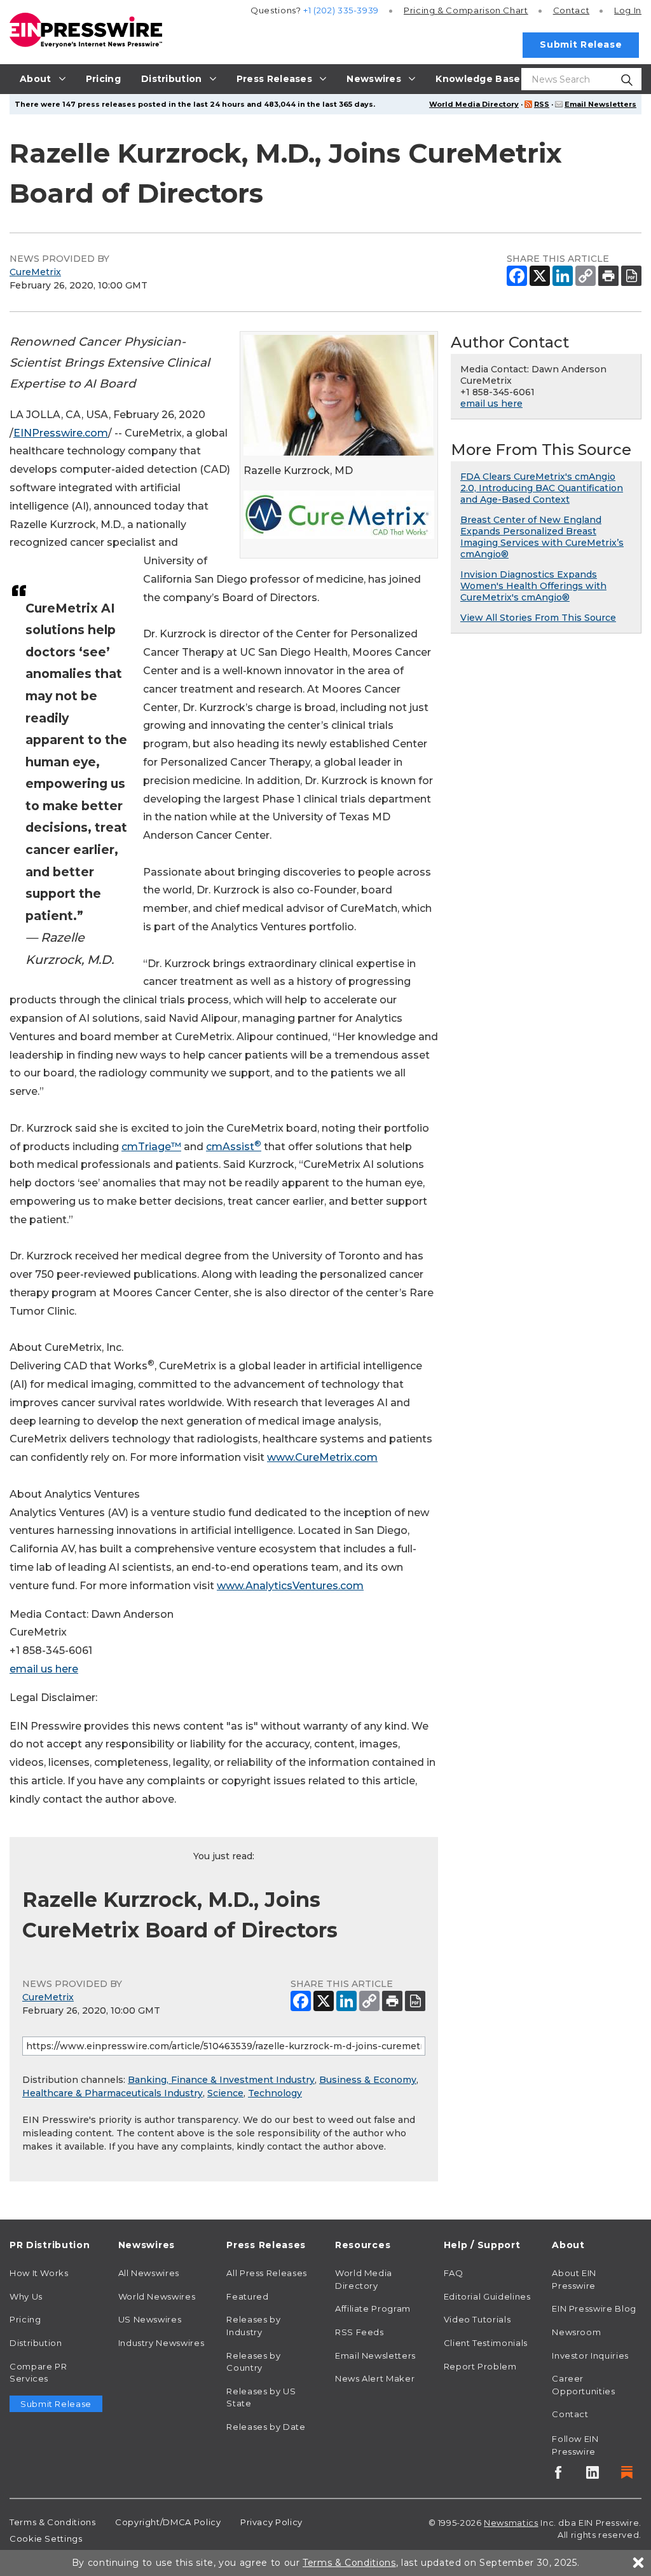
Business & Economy (368, 2080)
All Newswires (149, 2273)
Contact (571, 10)
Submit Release (581, 44)
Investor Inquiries (590, 2356)
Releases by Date (266, 2427)
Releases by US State (261, 2397)
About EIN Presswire (574, 2279)
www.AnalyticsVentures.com (290, 1586)
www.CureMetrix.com (322, 1457)
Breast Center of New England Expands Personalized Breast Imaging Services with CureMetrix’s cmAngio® (542, 537)
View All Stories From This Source (538, 618)
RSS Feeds (360, 2332)
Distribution (36, 2343)
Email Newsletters (600, 104)
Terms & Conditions (53, 2522)
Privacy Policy (271, 2522)
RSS (542, 104)
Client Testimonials (486, 2343)
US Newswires (150, 2319)
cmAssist (234, 1147)
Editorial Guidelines (487, 2296)
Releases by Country (253, 2362)
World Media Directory (474, 104)
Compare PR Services (38, 2373)
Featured (247, 2296)
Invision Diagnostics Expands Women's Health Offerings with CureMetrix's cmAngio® (533, 586)
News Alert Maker (375, 2378)
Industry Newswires (161, 2343)
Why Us (26, 2296)
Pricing (466, 10)
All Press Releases (267, 2273)
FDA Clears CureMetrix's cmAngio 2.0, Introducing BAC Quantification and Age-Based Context (542, 488)
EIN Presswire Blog (594, 2308)
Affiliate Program (373, 2308)
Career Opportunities (583, 2385)
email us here (44, 1669)
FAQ (454, 2273)
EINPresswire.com (61, 433)
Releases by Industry (253, 2326)
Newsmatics (511, 2523)
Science (225, 2093)
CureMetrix (35, 272)
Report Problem (480, 2366)
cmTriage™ (151, 1147)
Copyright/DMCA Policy (168, 2522)
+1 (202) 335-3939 (341, 10)
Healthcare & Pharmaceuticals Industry (113, 2093)
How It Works (39, 2273)
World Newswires (157, 2296)
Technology (275, 2093)
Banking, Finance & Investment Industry (221, 2080)
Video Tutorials (477, 2319)
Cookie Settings (46, 2539)
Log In (628, 10)
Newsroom (576, 2332)
